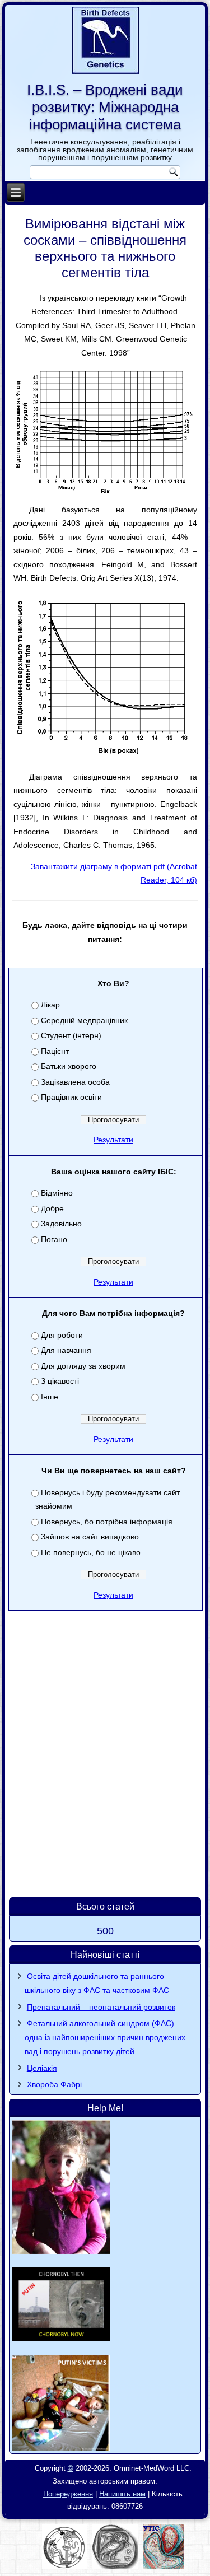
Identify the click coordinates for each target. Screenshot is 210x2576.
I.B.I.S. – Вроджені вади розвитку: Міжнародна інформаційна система (105, 107)
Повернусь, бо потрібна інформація (107, 1522)
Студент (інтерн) (71, 1035)
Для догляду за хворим (83, 1366)
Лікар (50, 1005)
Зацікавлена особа (75, 1082)
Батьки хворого (69, 1066)
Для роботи (62, 1335)
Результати (113, 1140)
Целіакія (42, 2068)
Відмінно (57, 1193)
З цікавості (60, 1381)
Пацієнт (55, 1051)
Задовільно (61, 1224)
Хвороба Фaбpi (54, 2084)
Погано (54, 1239)
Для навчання (66, 1350)
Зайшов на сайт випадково (90, 1537)
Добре (52, 1208)
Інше (50, 1397)
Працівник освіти (71, 1097)
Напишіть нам (122, 2494)
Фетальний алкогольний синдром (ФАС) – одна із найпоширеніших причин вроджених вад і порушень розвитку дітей (105, 2037)
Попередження (68, 2494)
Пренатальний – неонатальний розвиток (101, 2007)
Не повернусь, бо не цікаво (91, 1552)
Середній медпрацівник (84, 1020)
